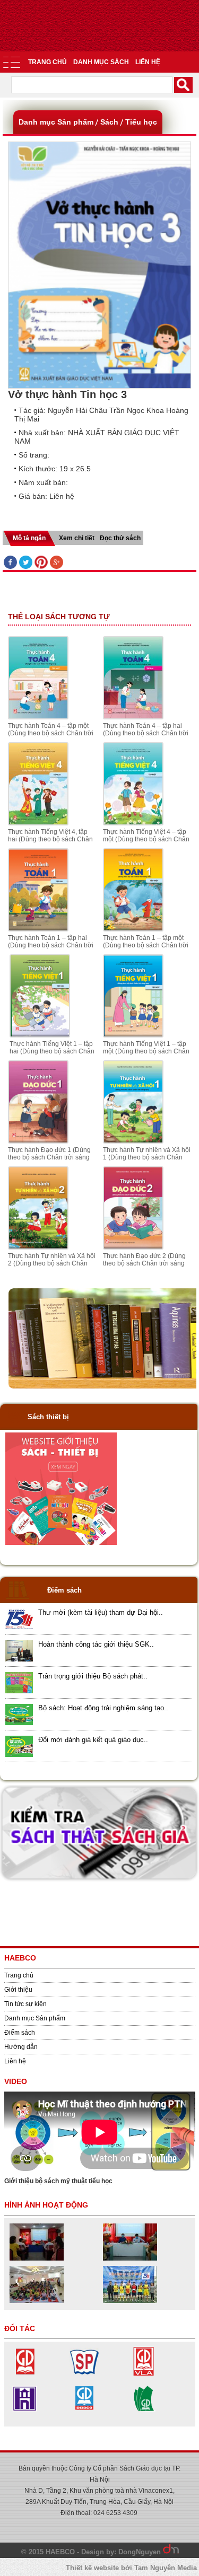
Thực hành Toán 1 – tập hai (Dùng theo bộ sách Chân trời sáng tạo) (51, 945)
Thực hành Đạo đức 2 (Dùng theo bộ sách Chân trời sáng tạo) (144, 1263)
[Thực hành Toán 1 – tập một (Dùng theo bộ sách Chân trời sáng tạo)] (133, 929)
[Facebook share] (10, 563)
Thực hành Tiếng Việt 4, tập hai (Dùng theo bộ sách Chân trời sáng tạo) (50, 839)
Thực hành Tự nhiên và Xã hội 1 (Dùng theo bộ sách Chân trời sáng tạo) (147, 1157)
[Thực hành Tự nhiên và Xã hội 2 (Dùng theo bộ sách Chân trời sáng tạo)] (38, 1247)
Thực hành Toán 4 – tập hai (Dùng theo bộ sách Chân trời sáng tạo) (146, 733)
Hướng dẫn (21, 2047)
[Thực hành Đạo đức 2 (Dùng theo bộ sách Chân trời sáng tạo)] (133, 1247)
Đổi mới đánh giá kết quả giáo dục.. (93, 1740)
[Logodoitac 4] (84, 2411)
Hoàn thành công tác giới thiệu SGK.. (96, 1644)
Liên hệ (148, 62)
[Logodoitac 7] (144, 2373)
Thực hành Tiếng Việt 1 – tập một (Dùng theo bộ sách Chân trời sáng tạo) (146, 1051)
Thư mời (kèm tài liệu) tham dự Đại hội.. (101, 1612)
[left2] (61, 1543)
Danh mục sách (101, 62)
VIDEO (16, 2081)
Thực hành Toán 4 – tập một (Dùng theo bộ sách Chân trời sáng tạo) (51, 733)
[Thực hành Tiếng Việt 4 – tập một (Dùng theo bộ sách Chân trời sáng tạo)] (133, 823)
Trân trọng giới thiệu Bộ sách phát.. (93, 1676)
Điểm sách (20, 2033)
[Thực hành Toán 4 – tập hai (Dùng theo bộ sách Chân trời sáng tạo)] (133, 717)
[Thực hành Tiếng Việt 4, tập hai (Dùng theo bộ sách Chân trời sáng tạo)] (38, 823)
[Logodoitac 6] (25, 2411)
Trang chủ (47, 62)
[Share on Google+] (57, 563)
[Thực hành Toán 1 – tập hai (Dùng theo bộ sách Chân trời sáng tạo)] (38, 929)
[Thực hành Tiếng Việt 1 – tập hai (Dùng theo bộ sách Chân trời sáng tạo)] (40, 1035)
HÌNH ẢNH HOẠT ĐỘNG (46, 2205)
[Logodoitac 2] (84, 2373)
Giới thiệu (18, 1990)
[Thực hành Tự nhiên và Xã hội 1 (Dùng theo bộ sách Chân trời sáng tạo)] (133, 1141)
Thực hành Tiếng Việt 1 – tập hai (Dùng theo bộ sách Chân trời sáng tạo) (52, 1051)
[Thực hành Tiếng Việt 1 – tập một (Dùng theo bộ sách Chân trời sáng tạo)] (133, 1035)
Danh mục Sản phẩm (35, 2018)
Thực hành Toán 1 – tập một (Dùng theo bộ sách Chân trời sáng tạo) (146, 945)
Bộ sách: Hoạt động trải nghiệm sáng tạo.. (103, 1708)
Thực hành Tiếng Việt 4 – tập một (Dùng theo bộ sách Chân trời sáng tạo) (146, 839)
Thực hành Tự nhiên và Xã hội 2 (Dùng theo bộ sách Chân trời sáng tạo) (52, 1263)
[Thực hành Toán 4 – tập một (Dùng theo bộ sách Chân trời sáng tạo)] (38, 717)
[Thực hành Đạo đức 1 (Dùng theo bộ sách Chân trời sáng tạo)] (38, 1141)
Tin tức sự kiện (25, 2004)
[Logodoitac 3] (144, 2411)
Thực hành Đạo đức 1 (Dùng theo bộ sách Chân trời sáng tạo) (49, 1157)
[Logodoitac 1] (25, 2373)
